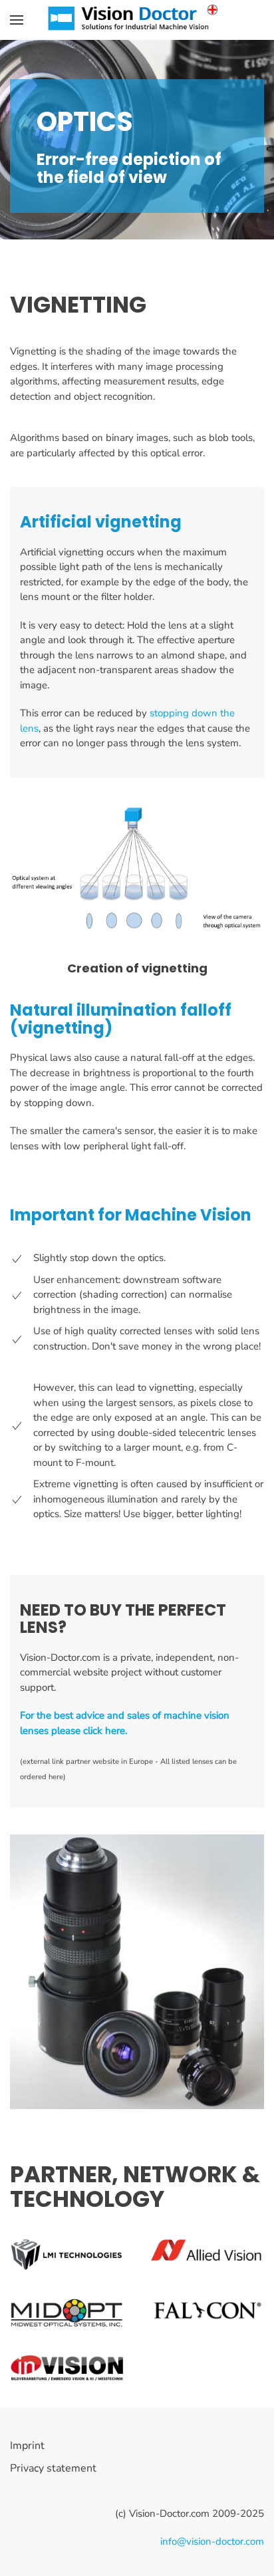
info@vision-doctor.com (212, 2541)
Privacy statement (53, 2468)
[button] (17, 20)
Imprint (27, 2446)
